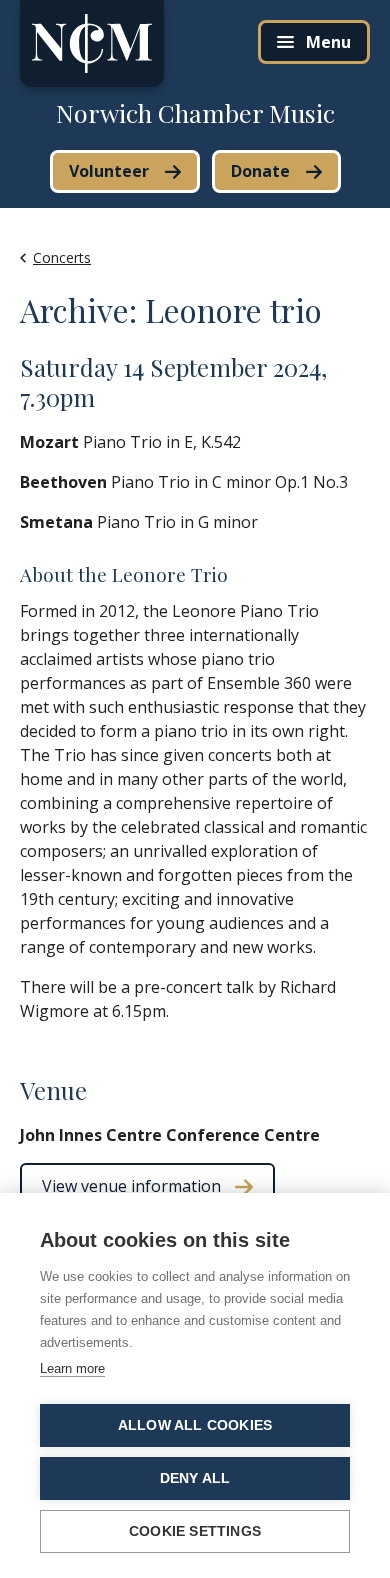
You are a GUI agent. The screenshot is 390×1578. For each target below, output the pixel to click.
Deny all (195, 1478)
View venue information (131, 1186)
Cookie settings (195, 1531)
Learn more (72, 1368)
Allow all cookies (195, 1425)
